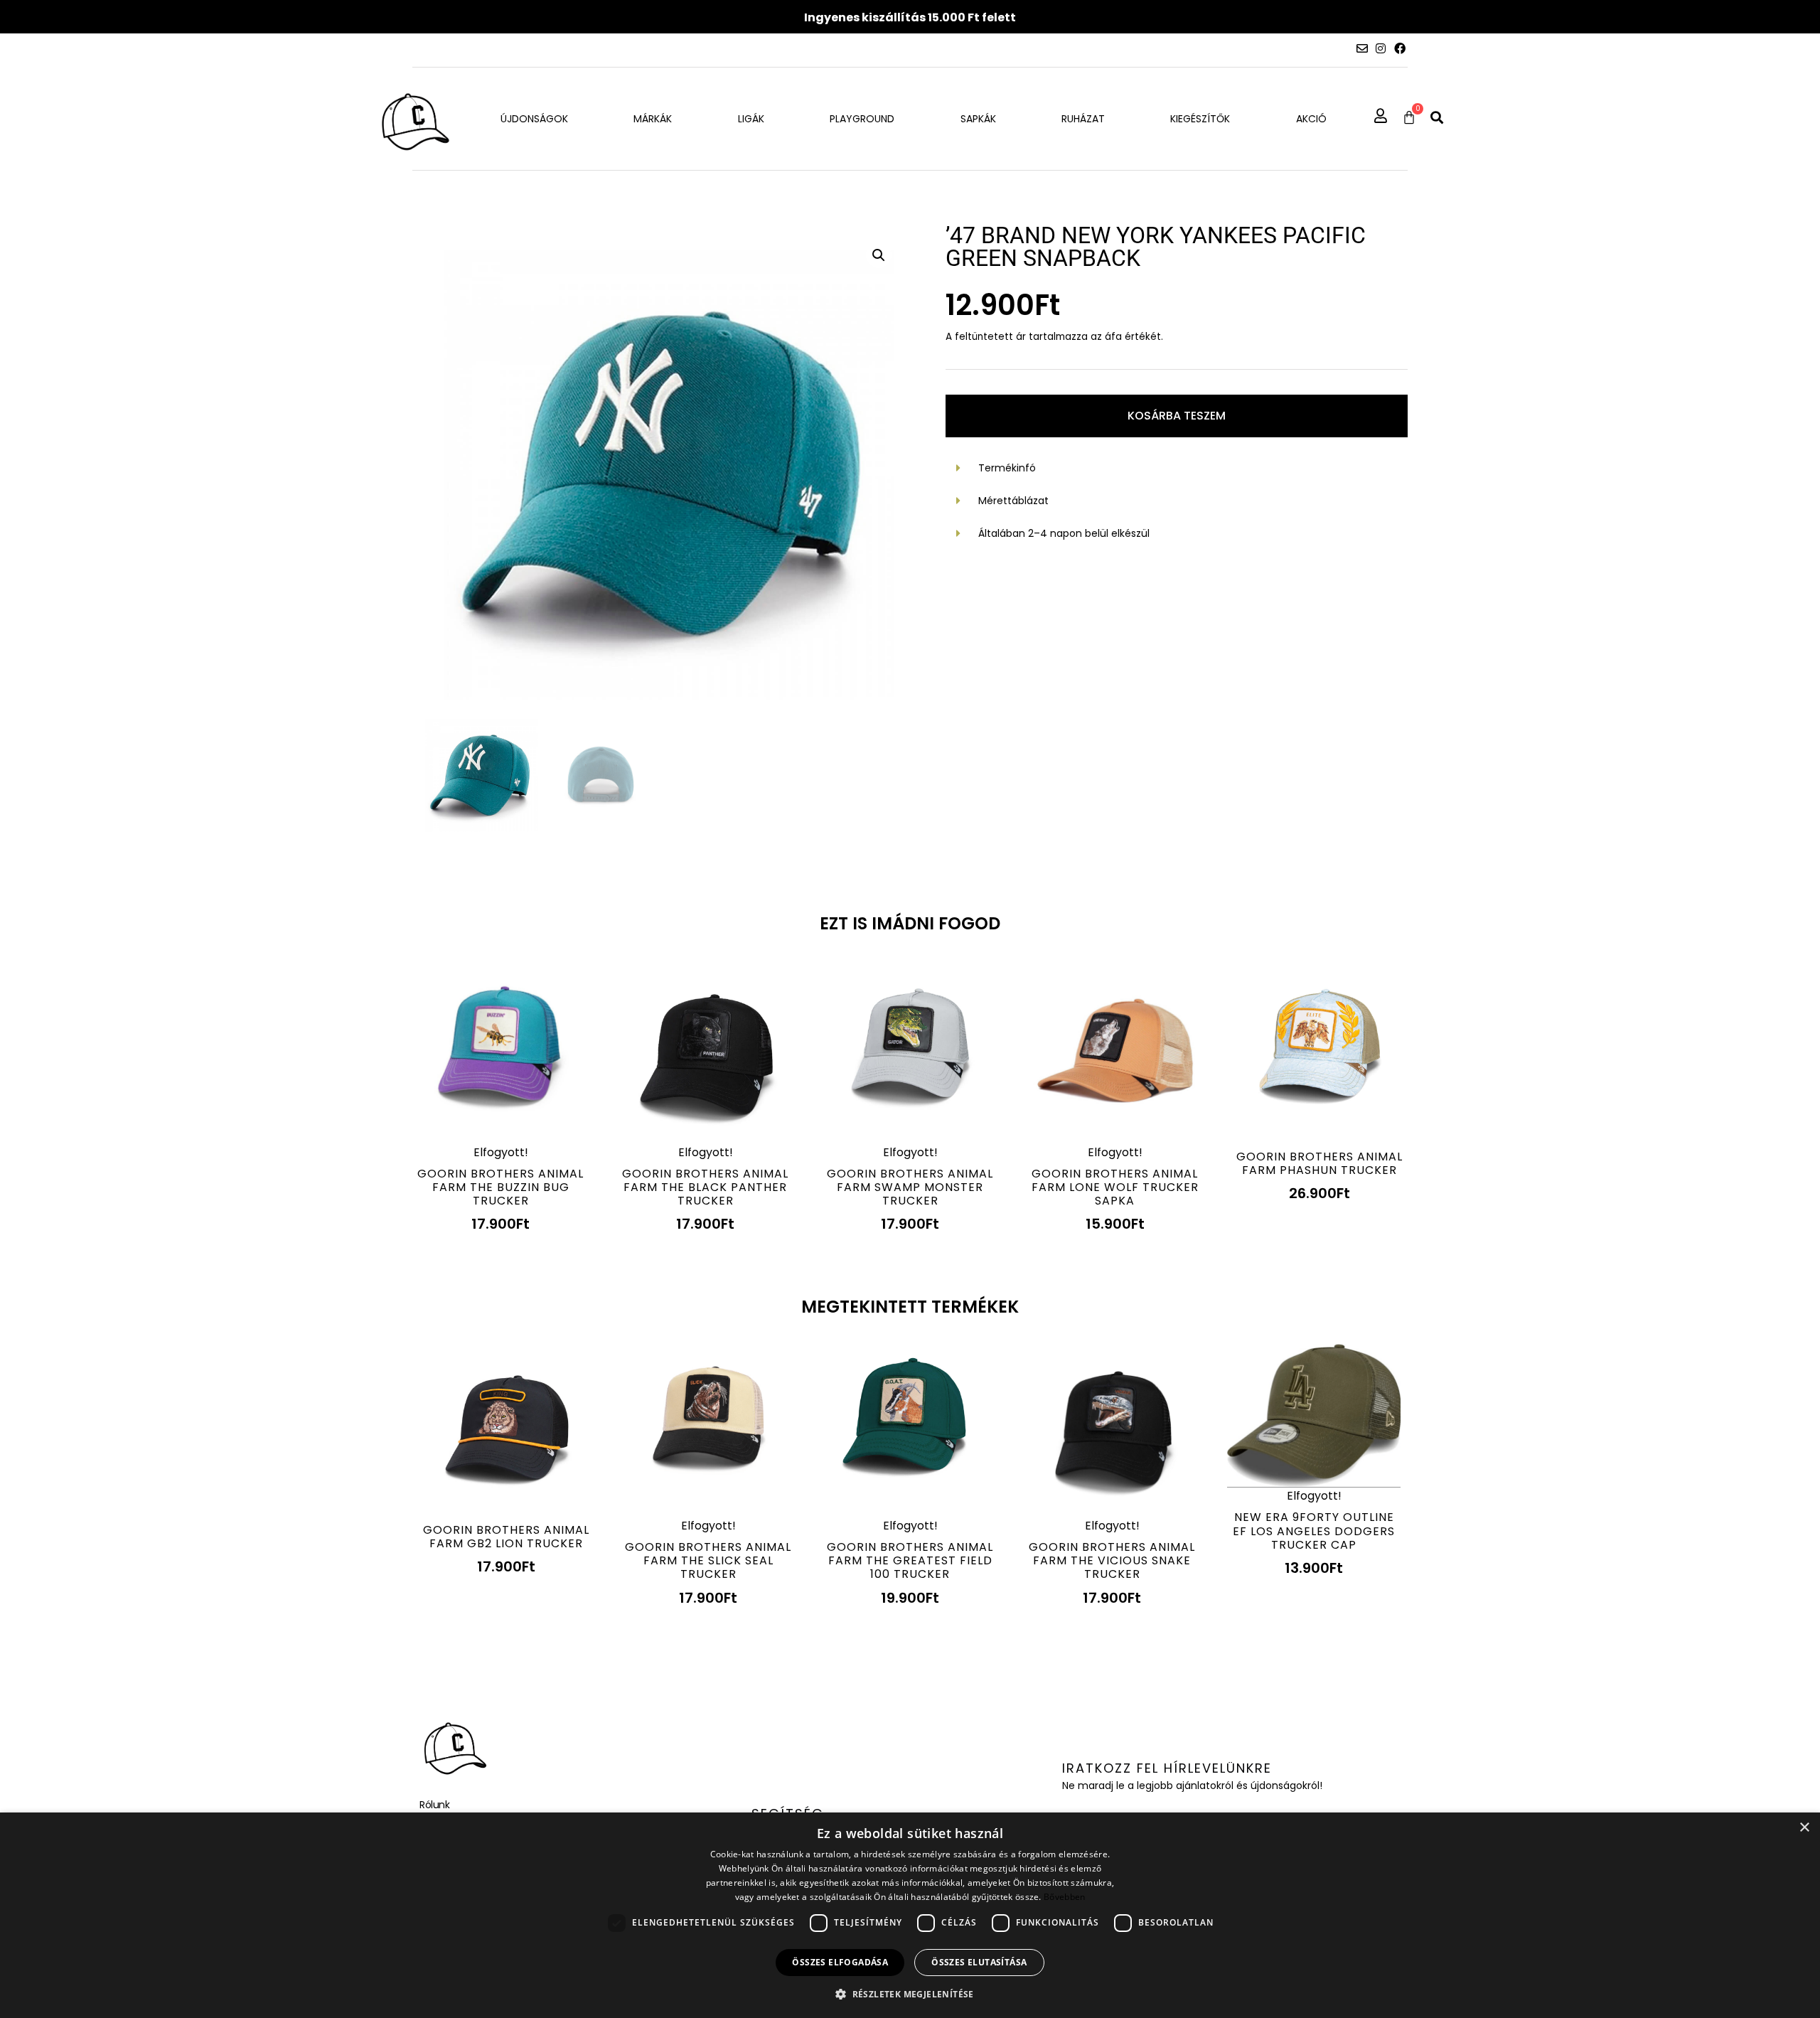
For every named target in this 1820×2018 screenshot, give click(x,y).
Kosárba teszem (1177, 416)
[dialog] (910, 1915)
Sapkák (978, 119)
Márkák (653, 119)
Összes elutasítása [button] (979, 1962)
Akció (1311, 119)
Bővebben (1064, 1897)
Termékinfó (1007, 468)
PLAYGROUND (862, 119)
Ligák (751, 119)
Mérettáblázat (1013, 501)
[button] (1437, 117)
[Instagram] (1381, 48)
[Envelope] (1362, 48)
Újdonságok (534, 119)
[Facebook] (1400, 48)
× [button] (1804, 1828)
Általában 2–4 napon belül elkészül (1064, 533)
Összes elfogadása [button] (840, 1962)
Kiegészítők (1200, 119)
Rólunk (434, 1805)
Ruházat (1083, 119)
